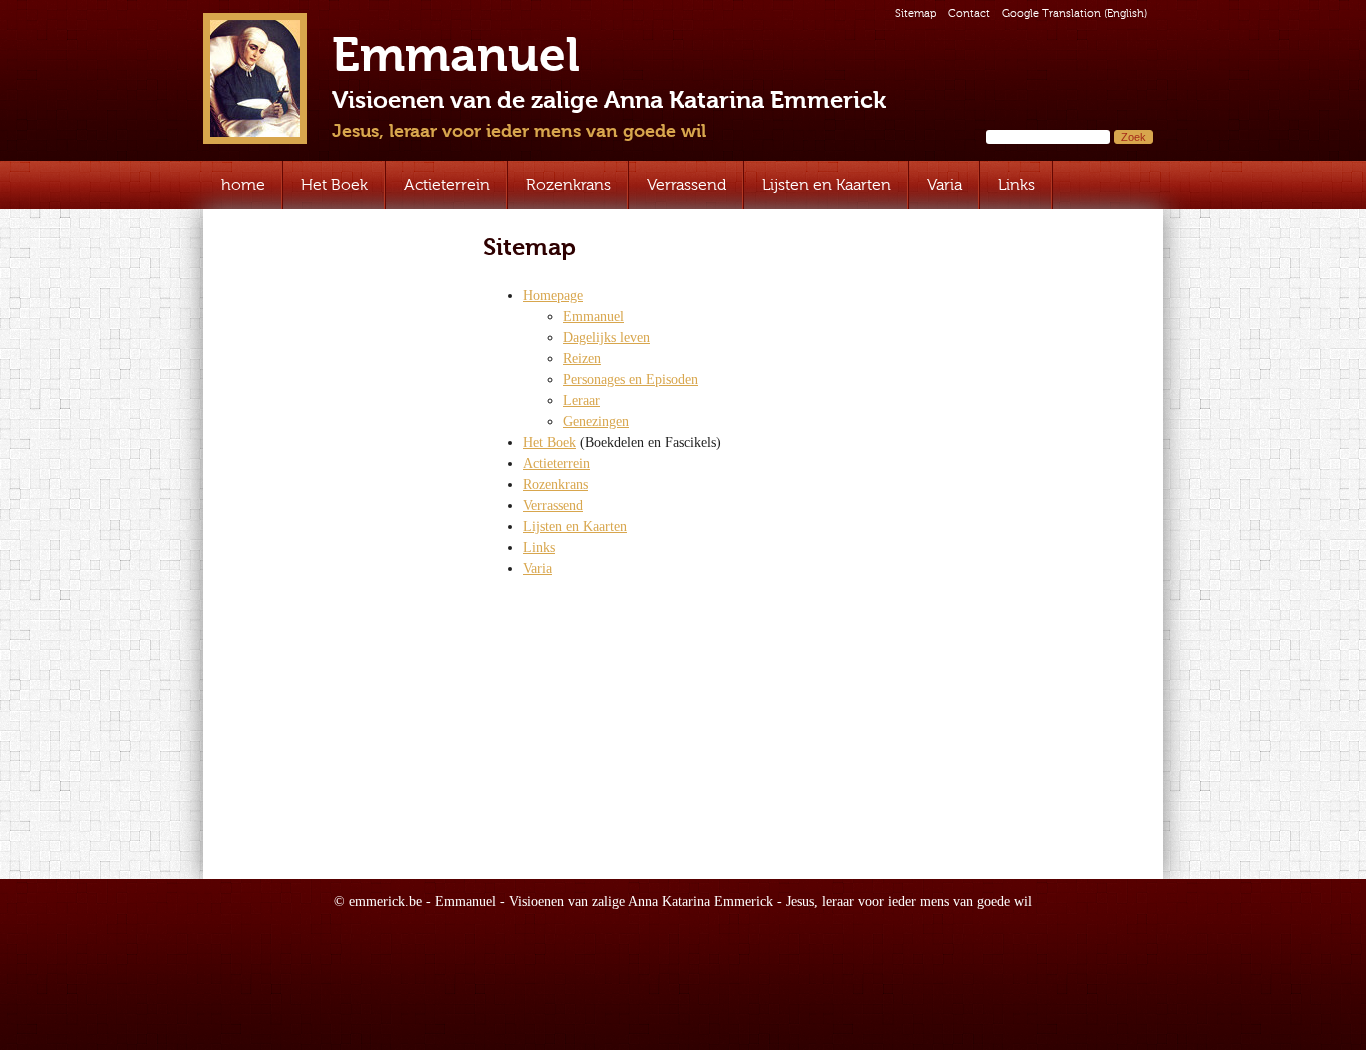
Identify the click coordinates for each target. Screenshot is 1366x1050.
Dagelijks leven (606, 337)
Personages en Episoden (630, 379)
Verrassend (686, 184)
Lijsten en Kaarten (826, 184)
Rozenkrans (568, 184)
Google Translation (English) (1074, 13)
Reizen (582, 358)
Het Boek (334, 184)
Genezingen (596, 421)
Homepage (553, 295)
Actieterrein (447, 184)
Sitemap (915, 13)
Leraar (581, 400)
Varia (944, 184)
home (243, 184)
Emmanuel (593, 316)
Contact (969, 13)
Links (1016, 184)
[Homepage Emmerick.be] (255, 78)
